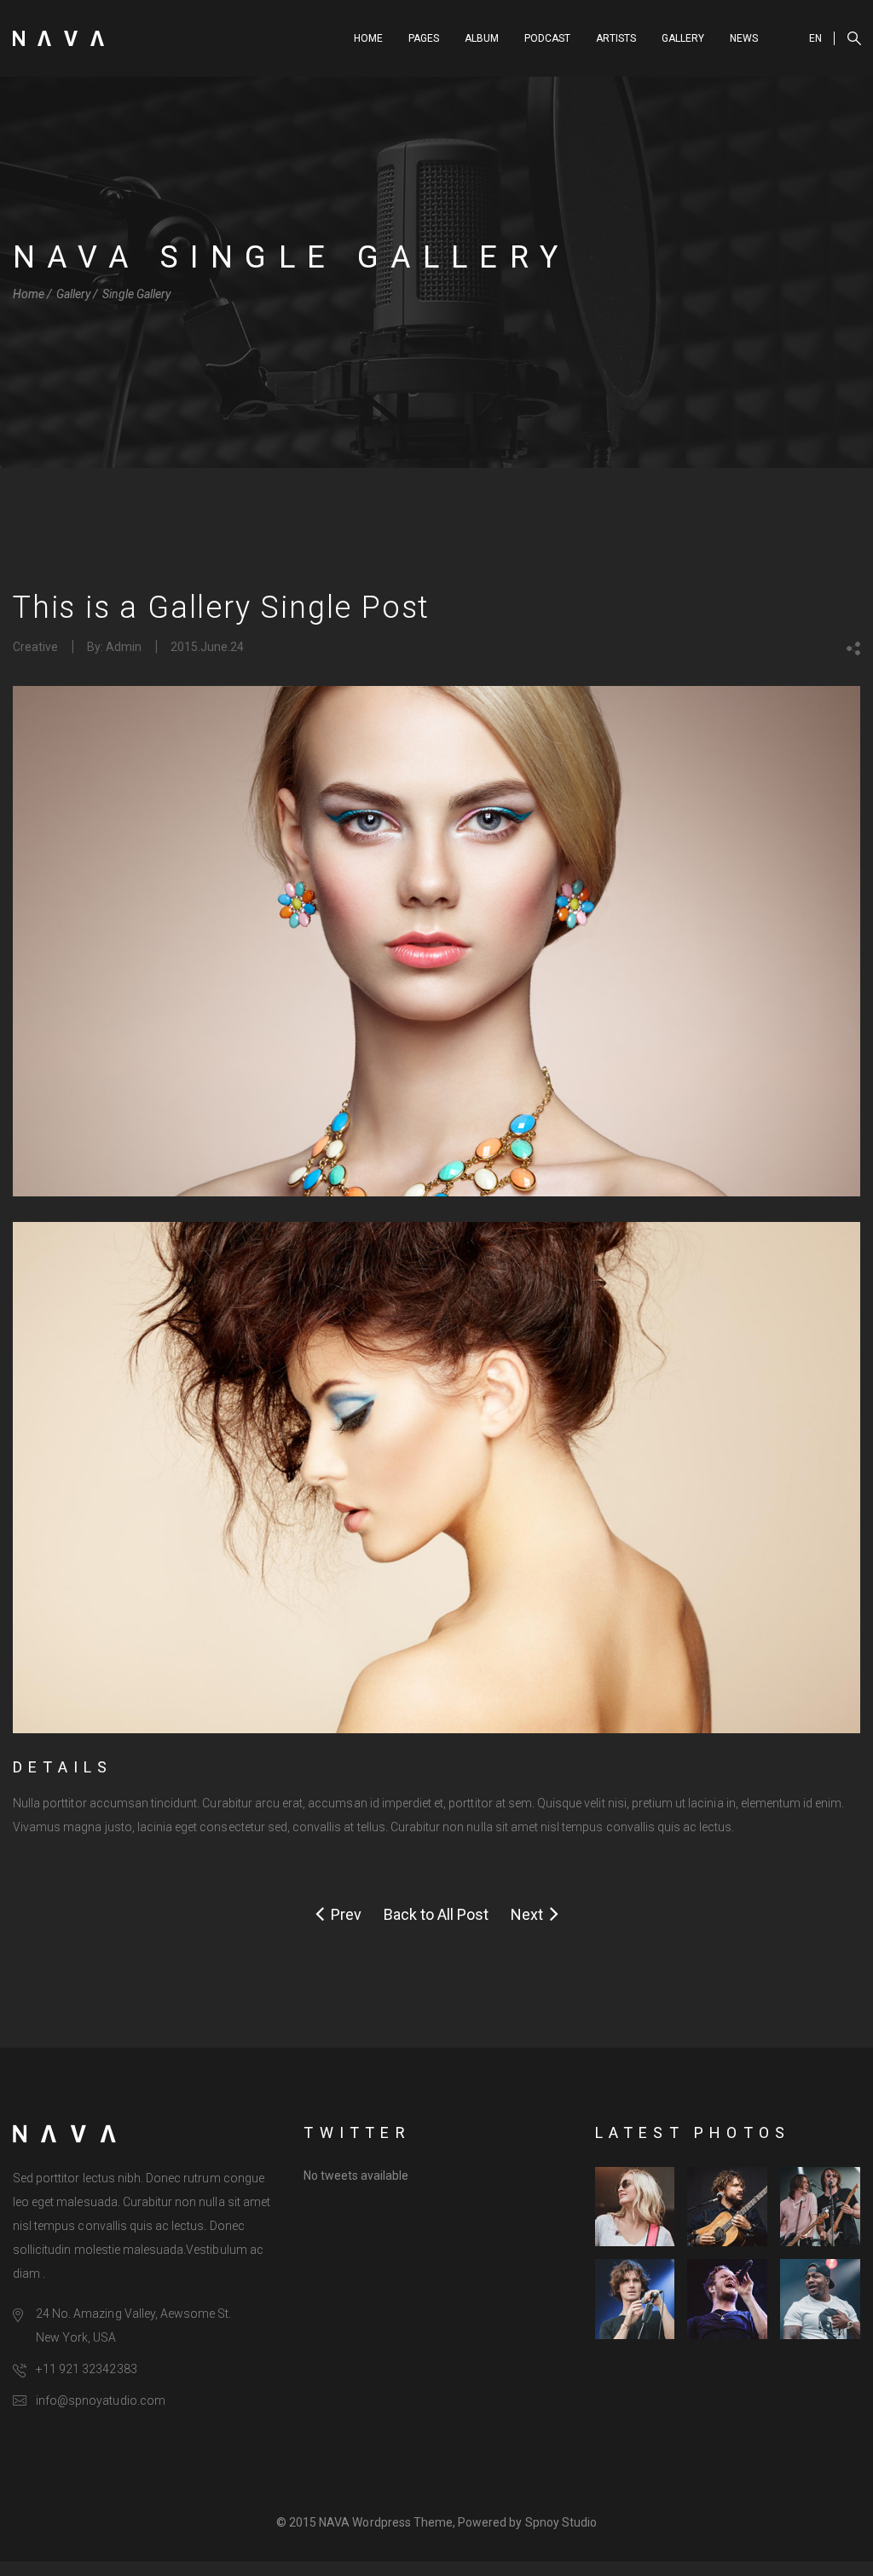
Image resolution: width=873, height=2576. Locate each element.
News (744, 38)
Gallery (683, 38)
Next (530, 1914)
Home (368, 38)
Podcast (547, 38)
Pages (424, 38)
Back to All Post (436, 1914)
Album (482, 38)
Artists (616, 38)
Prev (343, 1914)
